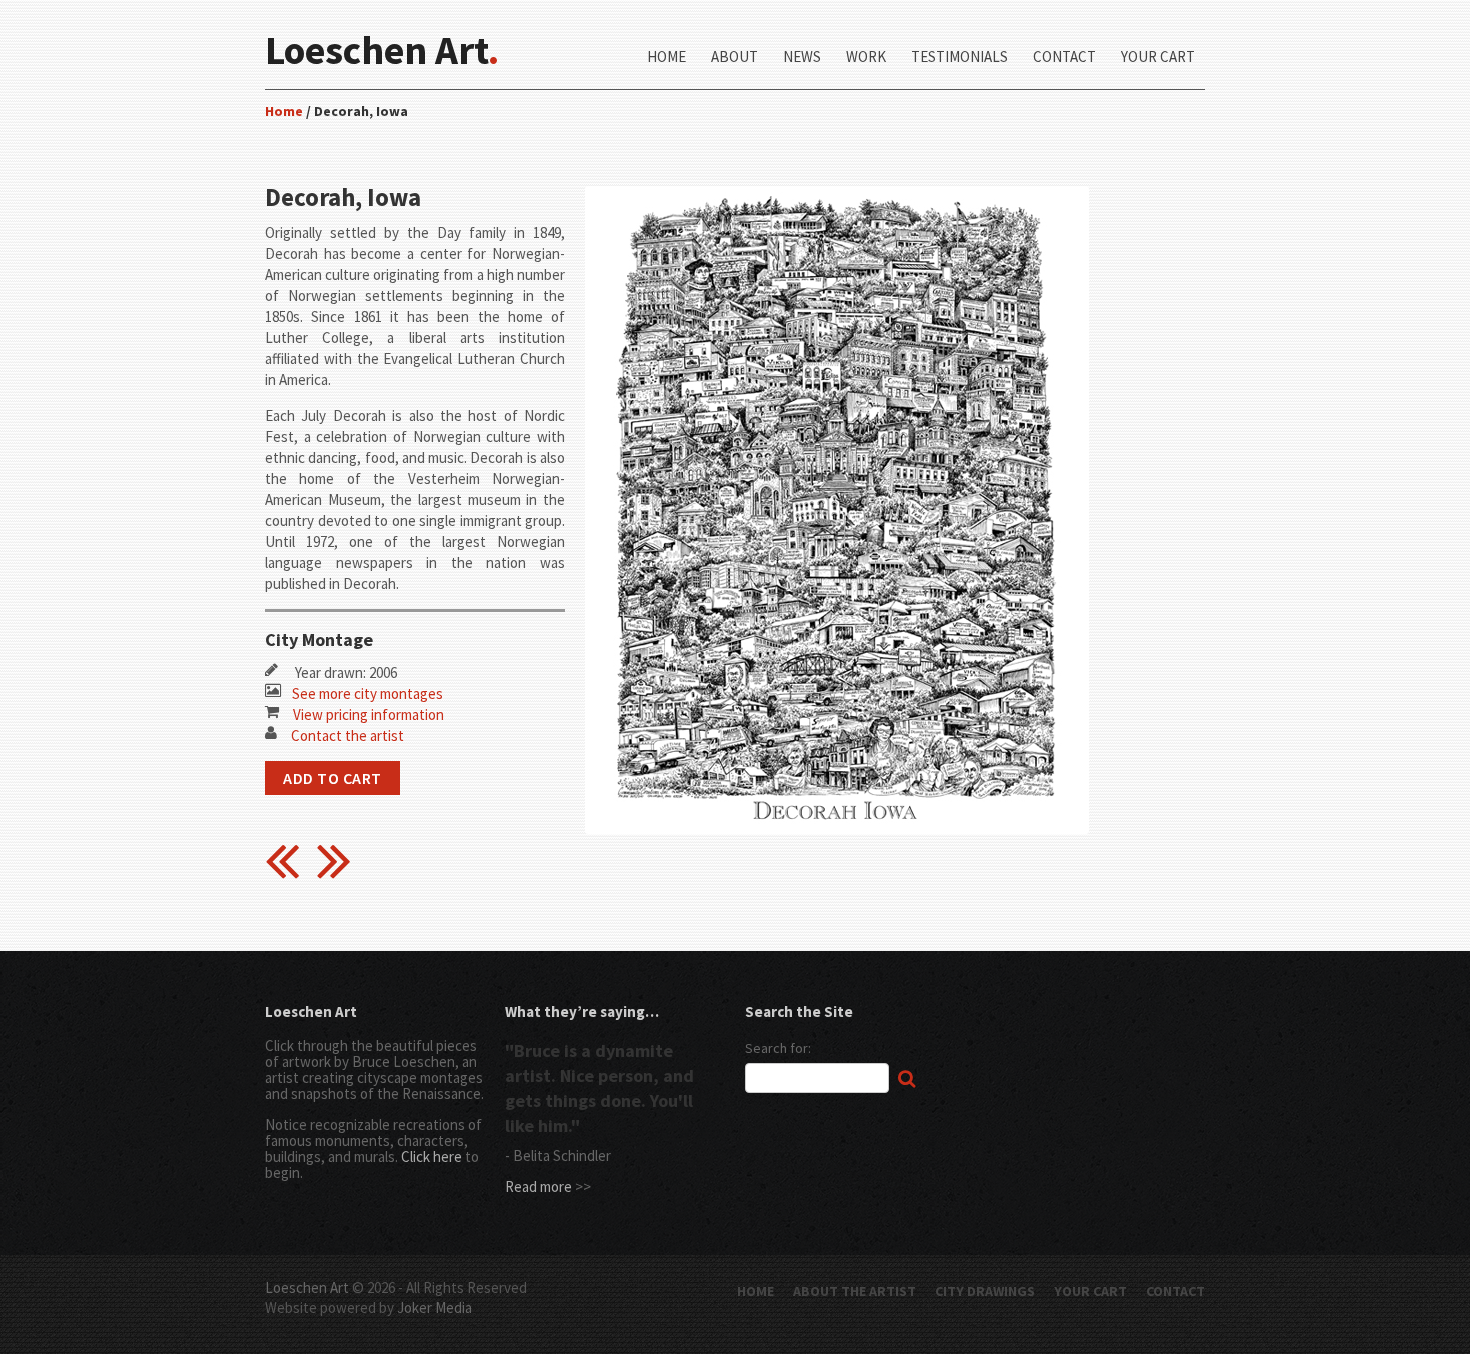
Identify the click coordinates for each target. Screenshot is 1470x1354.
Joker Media (434, 1307)
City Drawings (985, 1291)
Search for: (778, 1048)
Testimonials (959, 57)
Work (866, 57)
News (802, 57)
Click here (431, 1156)
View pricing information (368, 714)
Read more (538, 1186)
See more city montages (367, 693)
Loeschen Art (307, 1287)
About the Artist (854, 1291)
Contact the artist (347, 735)
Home (666, 57)
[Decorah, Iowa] (837, 182)
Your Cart (1158, 57)
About (734, 57)
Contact (1064, 57)
